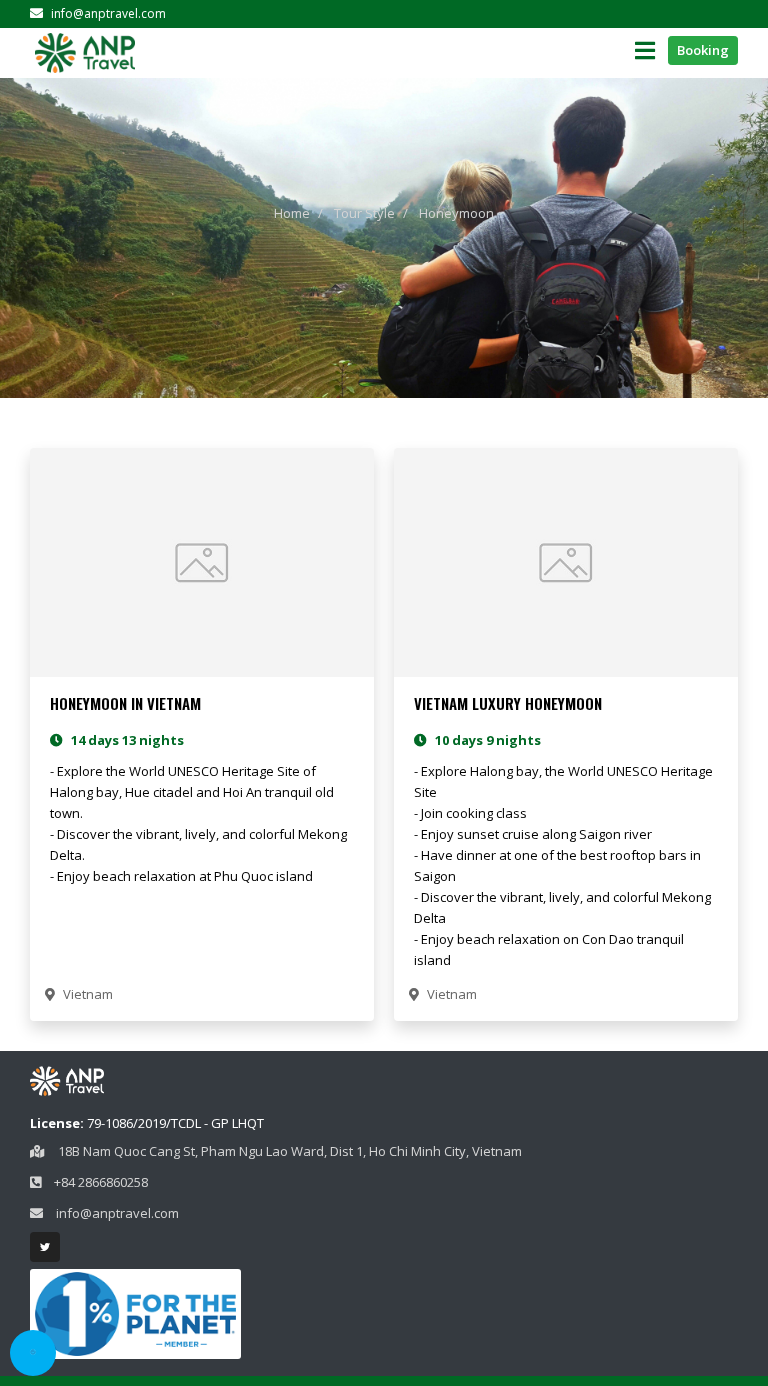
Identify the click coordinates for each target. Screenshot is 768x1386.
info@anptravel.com (107, 13)
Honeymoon (456, 213)
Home (292, 213)
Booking (703, 50)
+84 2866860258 (101, 1182)
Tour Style (364, 213)
